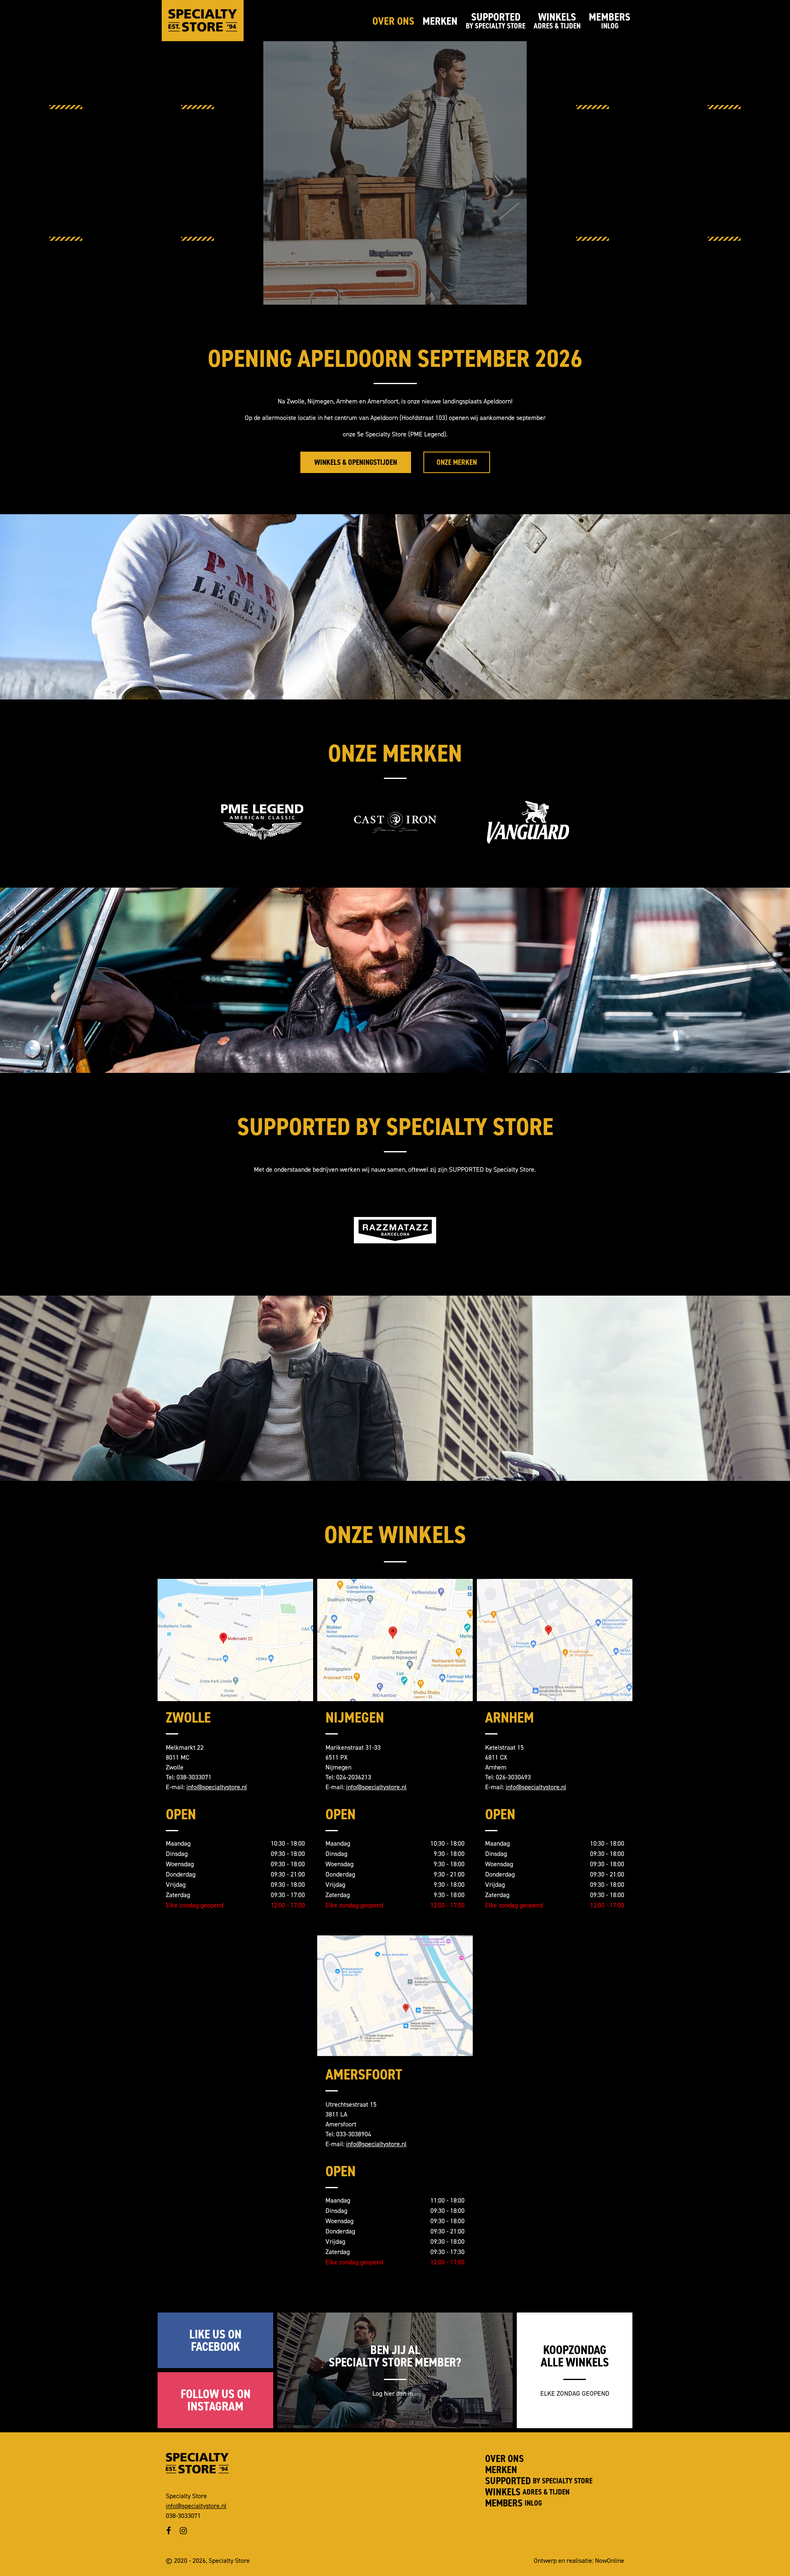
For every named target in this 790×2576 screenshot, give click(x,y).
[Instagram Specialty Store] (183, 2531)
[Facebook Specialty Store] (168, 2531)
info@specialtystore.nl (217, 1787)
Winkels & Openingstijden (356, 462)
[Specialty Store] (203, 21)
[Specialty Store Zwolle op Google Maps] (235, 1637)
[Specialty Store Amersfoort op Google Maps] (395, 1994)
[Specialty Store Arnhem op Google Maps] (555, 1637)
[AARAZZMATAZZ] (395, 1230)
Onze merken (457, 462)
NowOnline (610, 2561)
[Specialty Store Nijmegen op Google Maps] (395, 1637)
